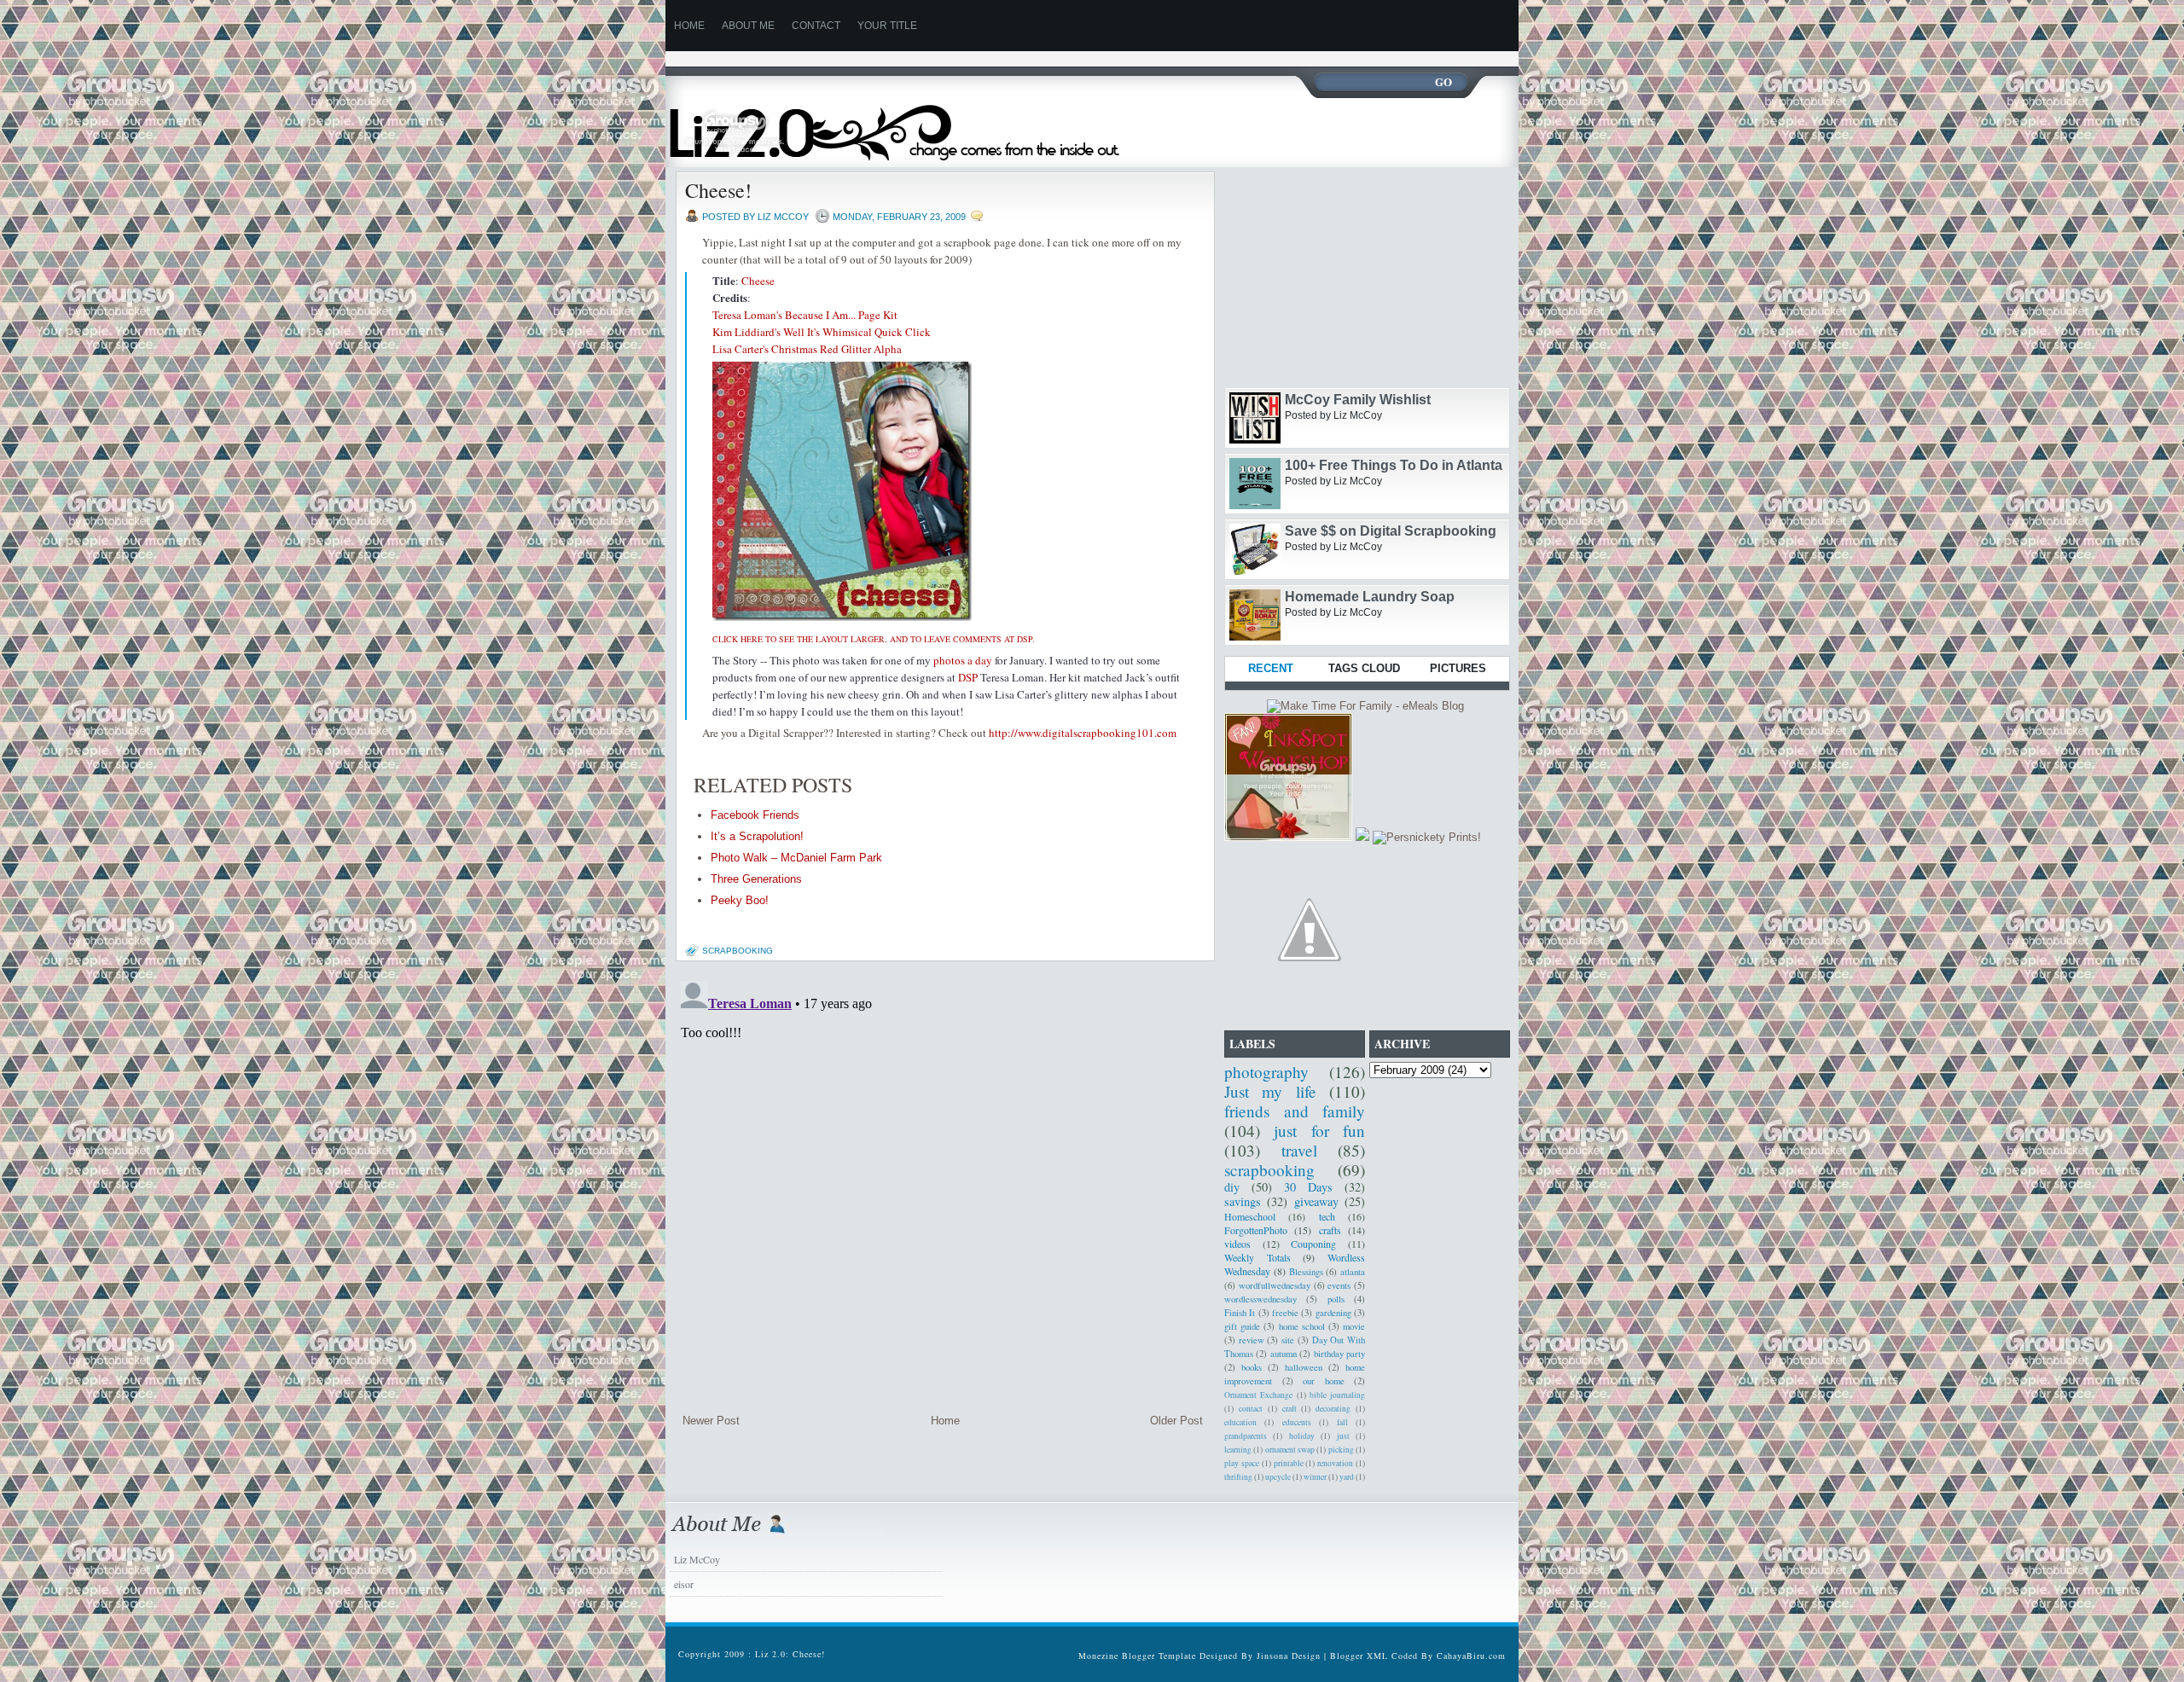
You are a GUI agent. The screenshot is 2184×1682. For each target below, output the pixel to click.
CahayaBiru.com (1471, 1656)
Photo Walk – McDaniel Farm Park (796, 858)
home (689, 26)
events (1339, 1285)
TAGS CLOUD (1364, 668)
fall (1342, 1422)
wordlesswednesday (1260, 1299)
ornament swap (1290, 1450)
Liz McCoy (697, 1559)
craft (1289, 1409)
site (1288, 1340)
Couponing (1313, 1244)
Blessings (1306, 1272)
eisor (684, 1584)
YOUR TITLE (887, 26)
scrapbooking (738, 951)
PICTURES (1458, 668)
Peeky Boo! (740, 900)
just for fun (1319, 1131)
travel (1299, 1150)
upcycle (1278, 1477)
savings (1243, 1201)
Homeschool (1250, 1216)
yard (1347, 1477)
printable (1289, 1463)
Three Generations (756, 879)
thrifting (1238, 1477)
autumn (1284, 1354)
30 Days (1308, 1187)
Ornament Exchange (1258, 1395)
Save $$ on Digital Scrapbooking (1391, 531)
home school (1302, 1326)
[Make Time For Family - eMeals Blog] (1365, 706)
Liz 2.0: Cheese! (790, 1654)
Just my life (1270, 1091)
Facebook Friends (755, 815)
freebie (1285, 1313)
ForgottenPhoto (1256, 1230)
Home (945, 1421)
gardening (1333, 1313)
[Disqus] (943, 1187)
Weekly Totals (1258, 1257)
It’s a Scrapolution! (757, 836)
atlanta (1353, 1272)
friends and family (1295, 1111)
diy (1232, 1187)
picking (1341, 1450)
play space (1242, 1463)
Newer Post (711, 1421)
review (1252, 1340)
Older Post (1176, 1421)
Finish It (1240, 1313)
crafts (1330, 1230)
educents (1297, 1422)
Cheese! (718, 190)
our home (1324, 1381)
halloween (1304, 1367)
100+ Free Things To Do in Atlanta (1394, 465)
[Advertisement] (976, 58)
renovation (1335, 1463)
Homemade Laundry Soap (1370, 597)
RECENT (1271, 668)
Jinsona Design (1289, 1656)
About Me (748, 26)
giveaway (1316, 1201)
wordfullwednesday (1275, 1285)
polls (1336, 1299)
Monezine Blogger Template (1139, 1656)
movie (1354, 1326)
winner (1315, 1477)
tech (1327, 1216)
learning (1238, 1450)
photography (1266, 1072)
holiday (1302, 1436)
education (1240, 1422)
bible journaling (1337, 1395)
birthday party (1339, 1354)
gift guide (1242, 1326)
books (1252, 1367)
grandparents (1246, 1436)
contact (1251, 1409)
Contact (816, 26)
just (1343, 1436)
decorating (1333, 1409)
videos (1237, 1244)
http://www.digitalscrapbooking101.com (1083, 733)
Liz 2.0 (911, 122)
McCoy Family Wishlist (1358, 400)
